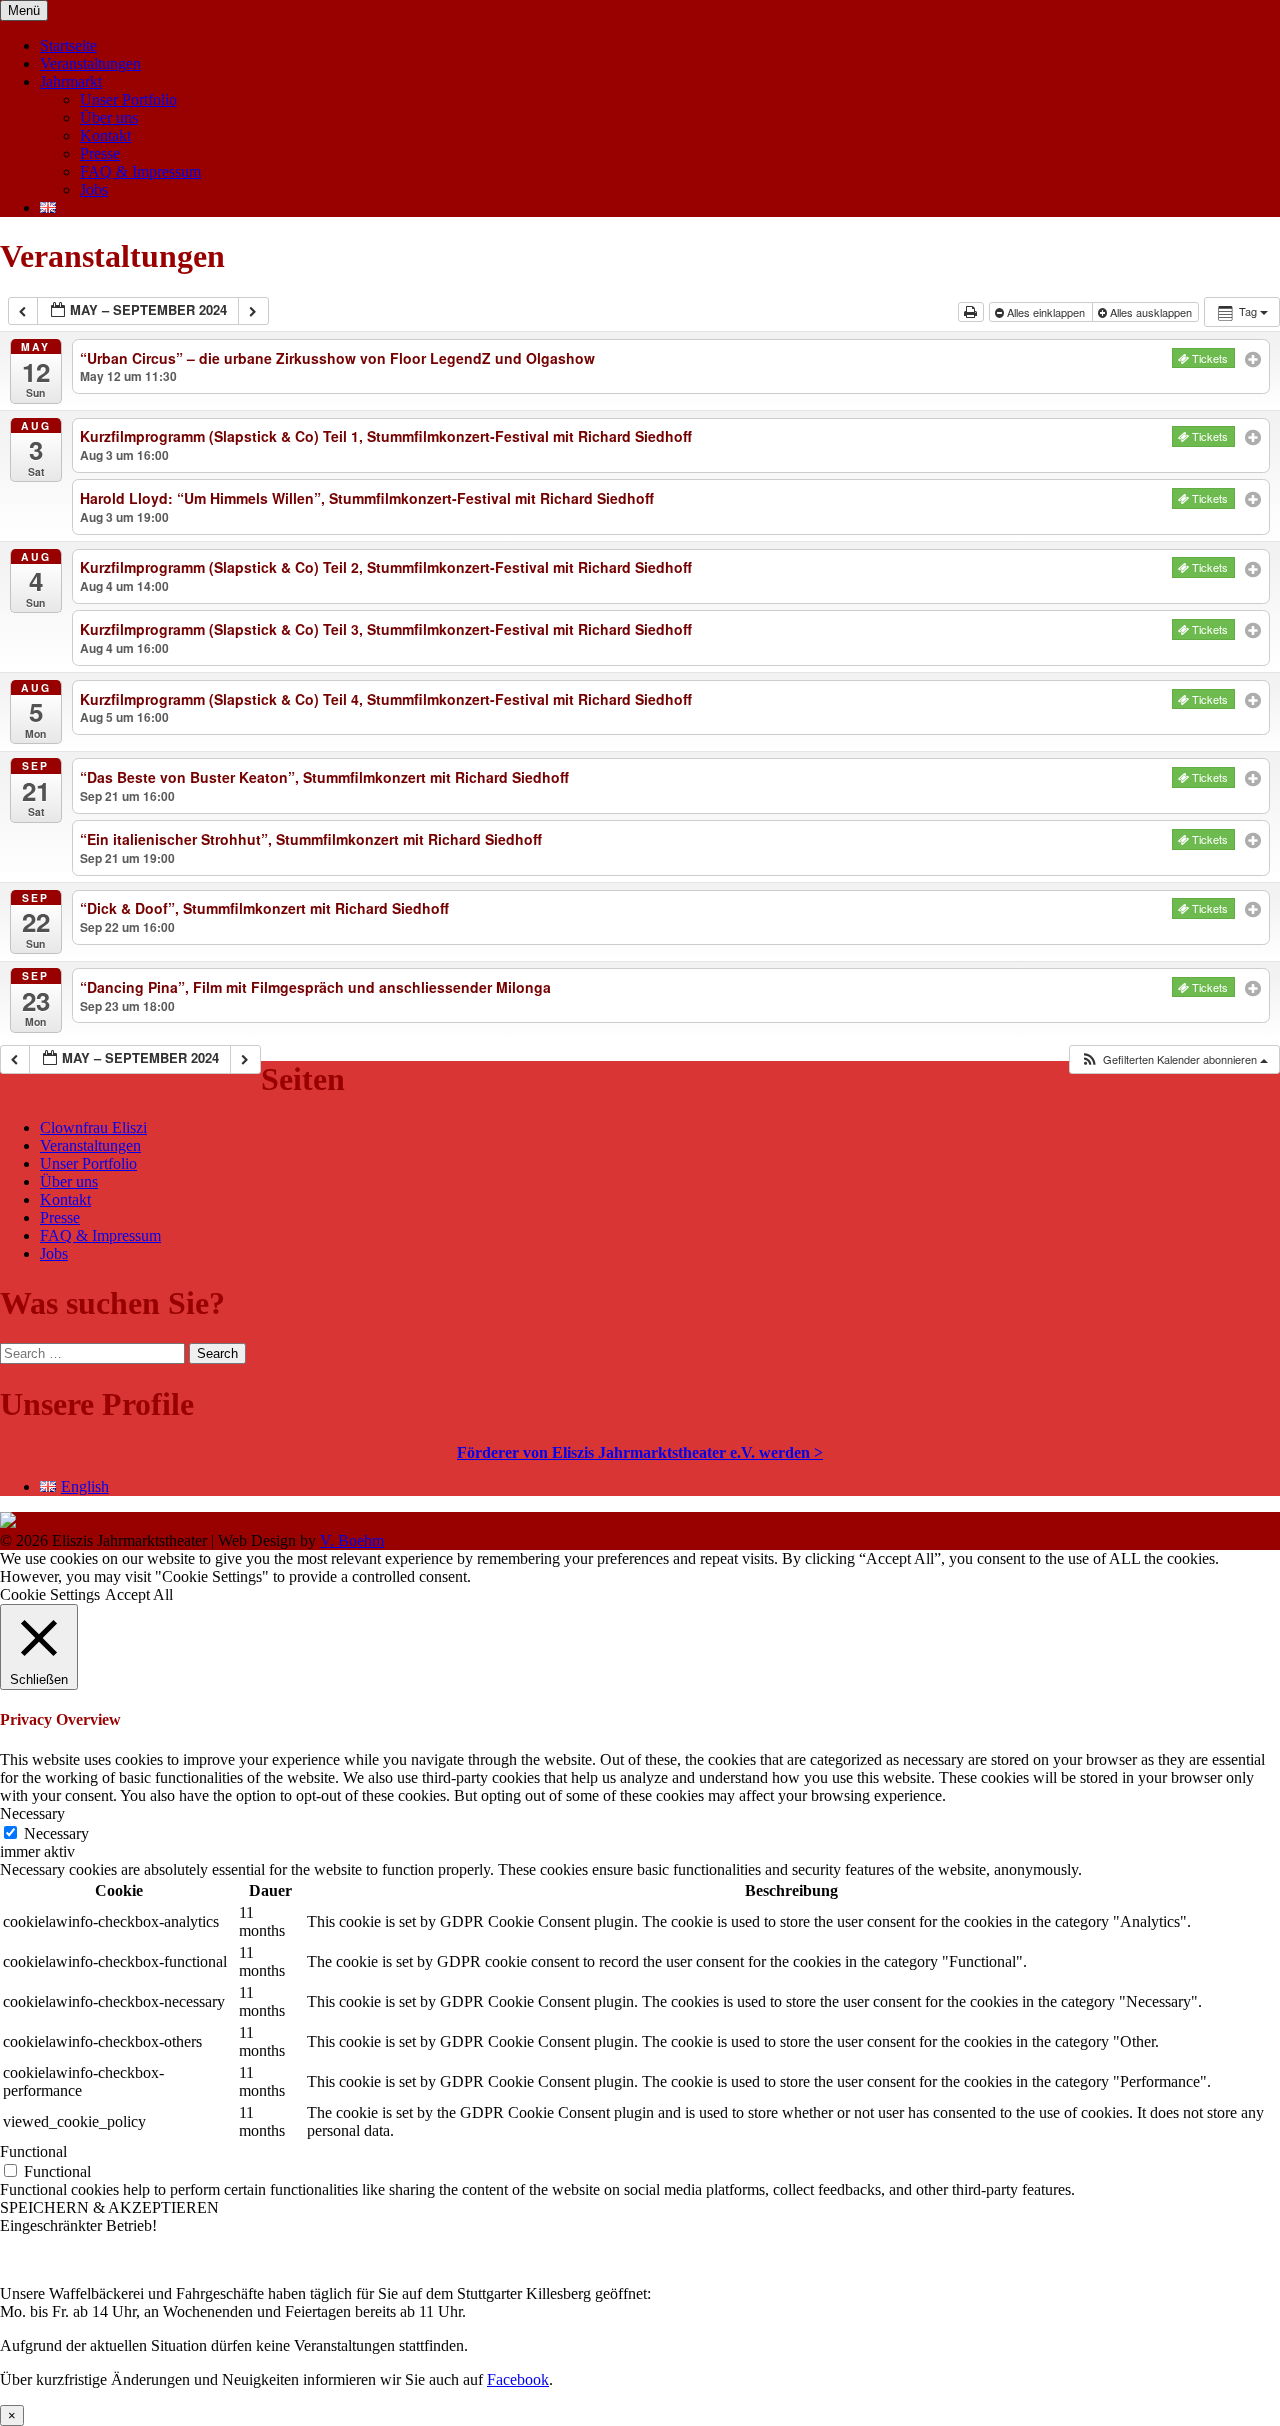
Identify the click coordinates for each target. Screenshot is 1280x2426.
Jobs (94, 189)
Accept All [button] (139, 1594)
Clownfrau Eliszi (93, 1127)
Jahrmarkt (71, 81)
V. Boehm (352, 1540)
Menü (24, 10)
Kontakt (105, 135)
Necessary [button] (32, 1813)
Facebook (518, 2379)
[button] (1174, 1059)
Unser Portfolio (128, 99)
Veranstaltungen (90, 63)
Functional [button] (33, 2151)
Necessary (56, 1833)
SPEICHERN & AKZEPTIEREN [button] (109, 2207)
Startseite (68, 45)
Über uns (109, 117)
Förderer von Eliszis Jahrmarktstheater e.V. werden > (640, 1452)
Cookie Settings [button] (50, 1594)
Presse (100, 153)
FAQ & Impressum (140, 171)
